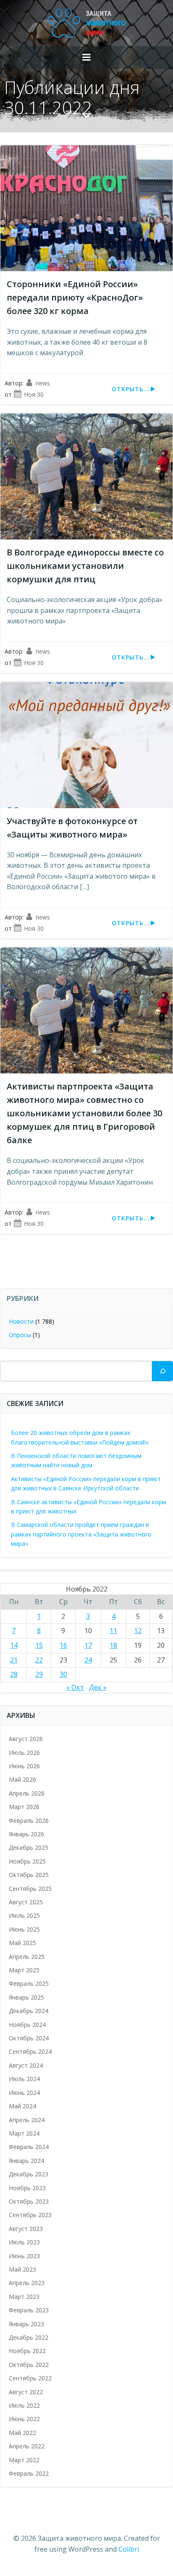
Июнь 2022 (24, 2419)
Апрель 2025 (27, 1957)
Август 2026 (26, 1739)
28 (14, 1674)
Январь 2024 (26, 2161)
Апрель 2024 (27, 2120)
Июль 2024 (24, 2079)
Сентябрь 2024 (30, 2051)
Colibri (129, 2549)
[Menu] (86, 58)
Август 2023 (26, 2229)
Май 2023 (22, 2269)
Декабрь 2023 (29, 2174)
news (43, 383)
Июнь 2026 (24, 1766)
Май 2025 (22, 1943)
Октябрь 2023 (29, 2201)
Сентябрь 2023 (30, 2215)
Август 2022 (26, 2392)
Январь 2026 (26, 1834)
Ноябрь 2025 (27, 1861)
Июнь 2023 (24, 2256)
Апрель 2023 (27, 2283)
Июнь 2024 (24, 2093)
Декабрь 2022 (29, 2337)
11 (113, 1631)
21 (14, 1660)
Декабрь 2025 (29, 1847)
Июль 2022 (24, 2405)
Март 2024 (24, 2133)
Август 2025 (26, 1902)
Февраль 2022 (29, 2473)
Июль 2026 (24, 1753)
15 (39, 1645)
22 (39, 1660)
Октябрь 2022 (29, 2365)
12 (138, 1631)
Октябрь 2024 (29, 2038)
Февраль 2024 (29, 2147)
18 (113, 1645)
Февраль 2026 (29, 1821)
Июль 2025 (24, 1915)
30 (63, 1674)
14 (14, 1645)
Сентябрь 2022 (30, 2378)
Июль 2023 (24, 2242)
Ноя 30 (34, 394)
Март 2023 (24, 2297)
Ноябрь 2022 (27, 2351)
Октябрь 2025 (29, 1875)
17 (88, 1645)
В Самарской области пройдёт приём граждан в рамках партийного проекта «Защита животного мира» (81, 1534)
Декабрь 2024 (29, 2011)
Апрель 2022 (27, 2446)
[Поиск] (163, 1371)
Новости (21, 1321)
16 (63, 1645)
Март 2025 (24, 1970)
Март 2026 (24, 1807)
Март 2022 (24, 2460)
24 (88, 1660)
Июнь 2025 (24, 1929)
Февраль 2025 (29, 1983)
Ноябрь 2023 (27, 2188)
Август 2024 (26, 2065)
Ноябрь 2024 (27, 2025)
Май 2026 (22, 1779)
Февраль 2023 (29, 2310)
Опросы (20, 1335)
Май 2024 (22, 2106)
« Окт (75, 1687)
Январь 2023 (26, 2324)
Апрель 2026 (27, 1793)
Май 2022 (22, 2433)
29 (39, 1674)
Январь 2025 (26, 1997)
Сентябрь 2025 (30, 1889)
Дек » (98, 1687)
